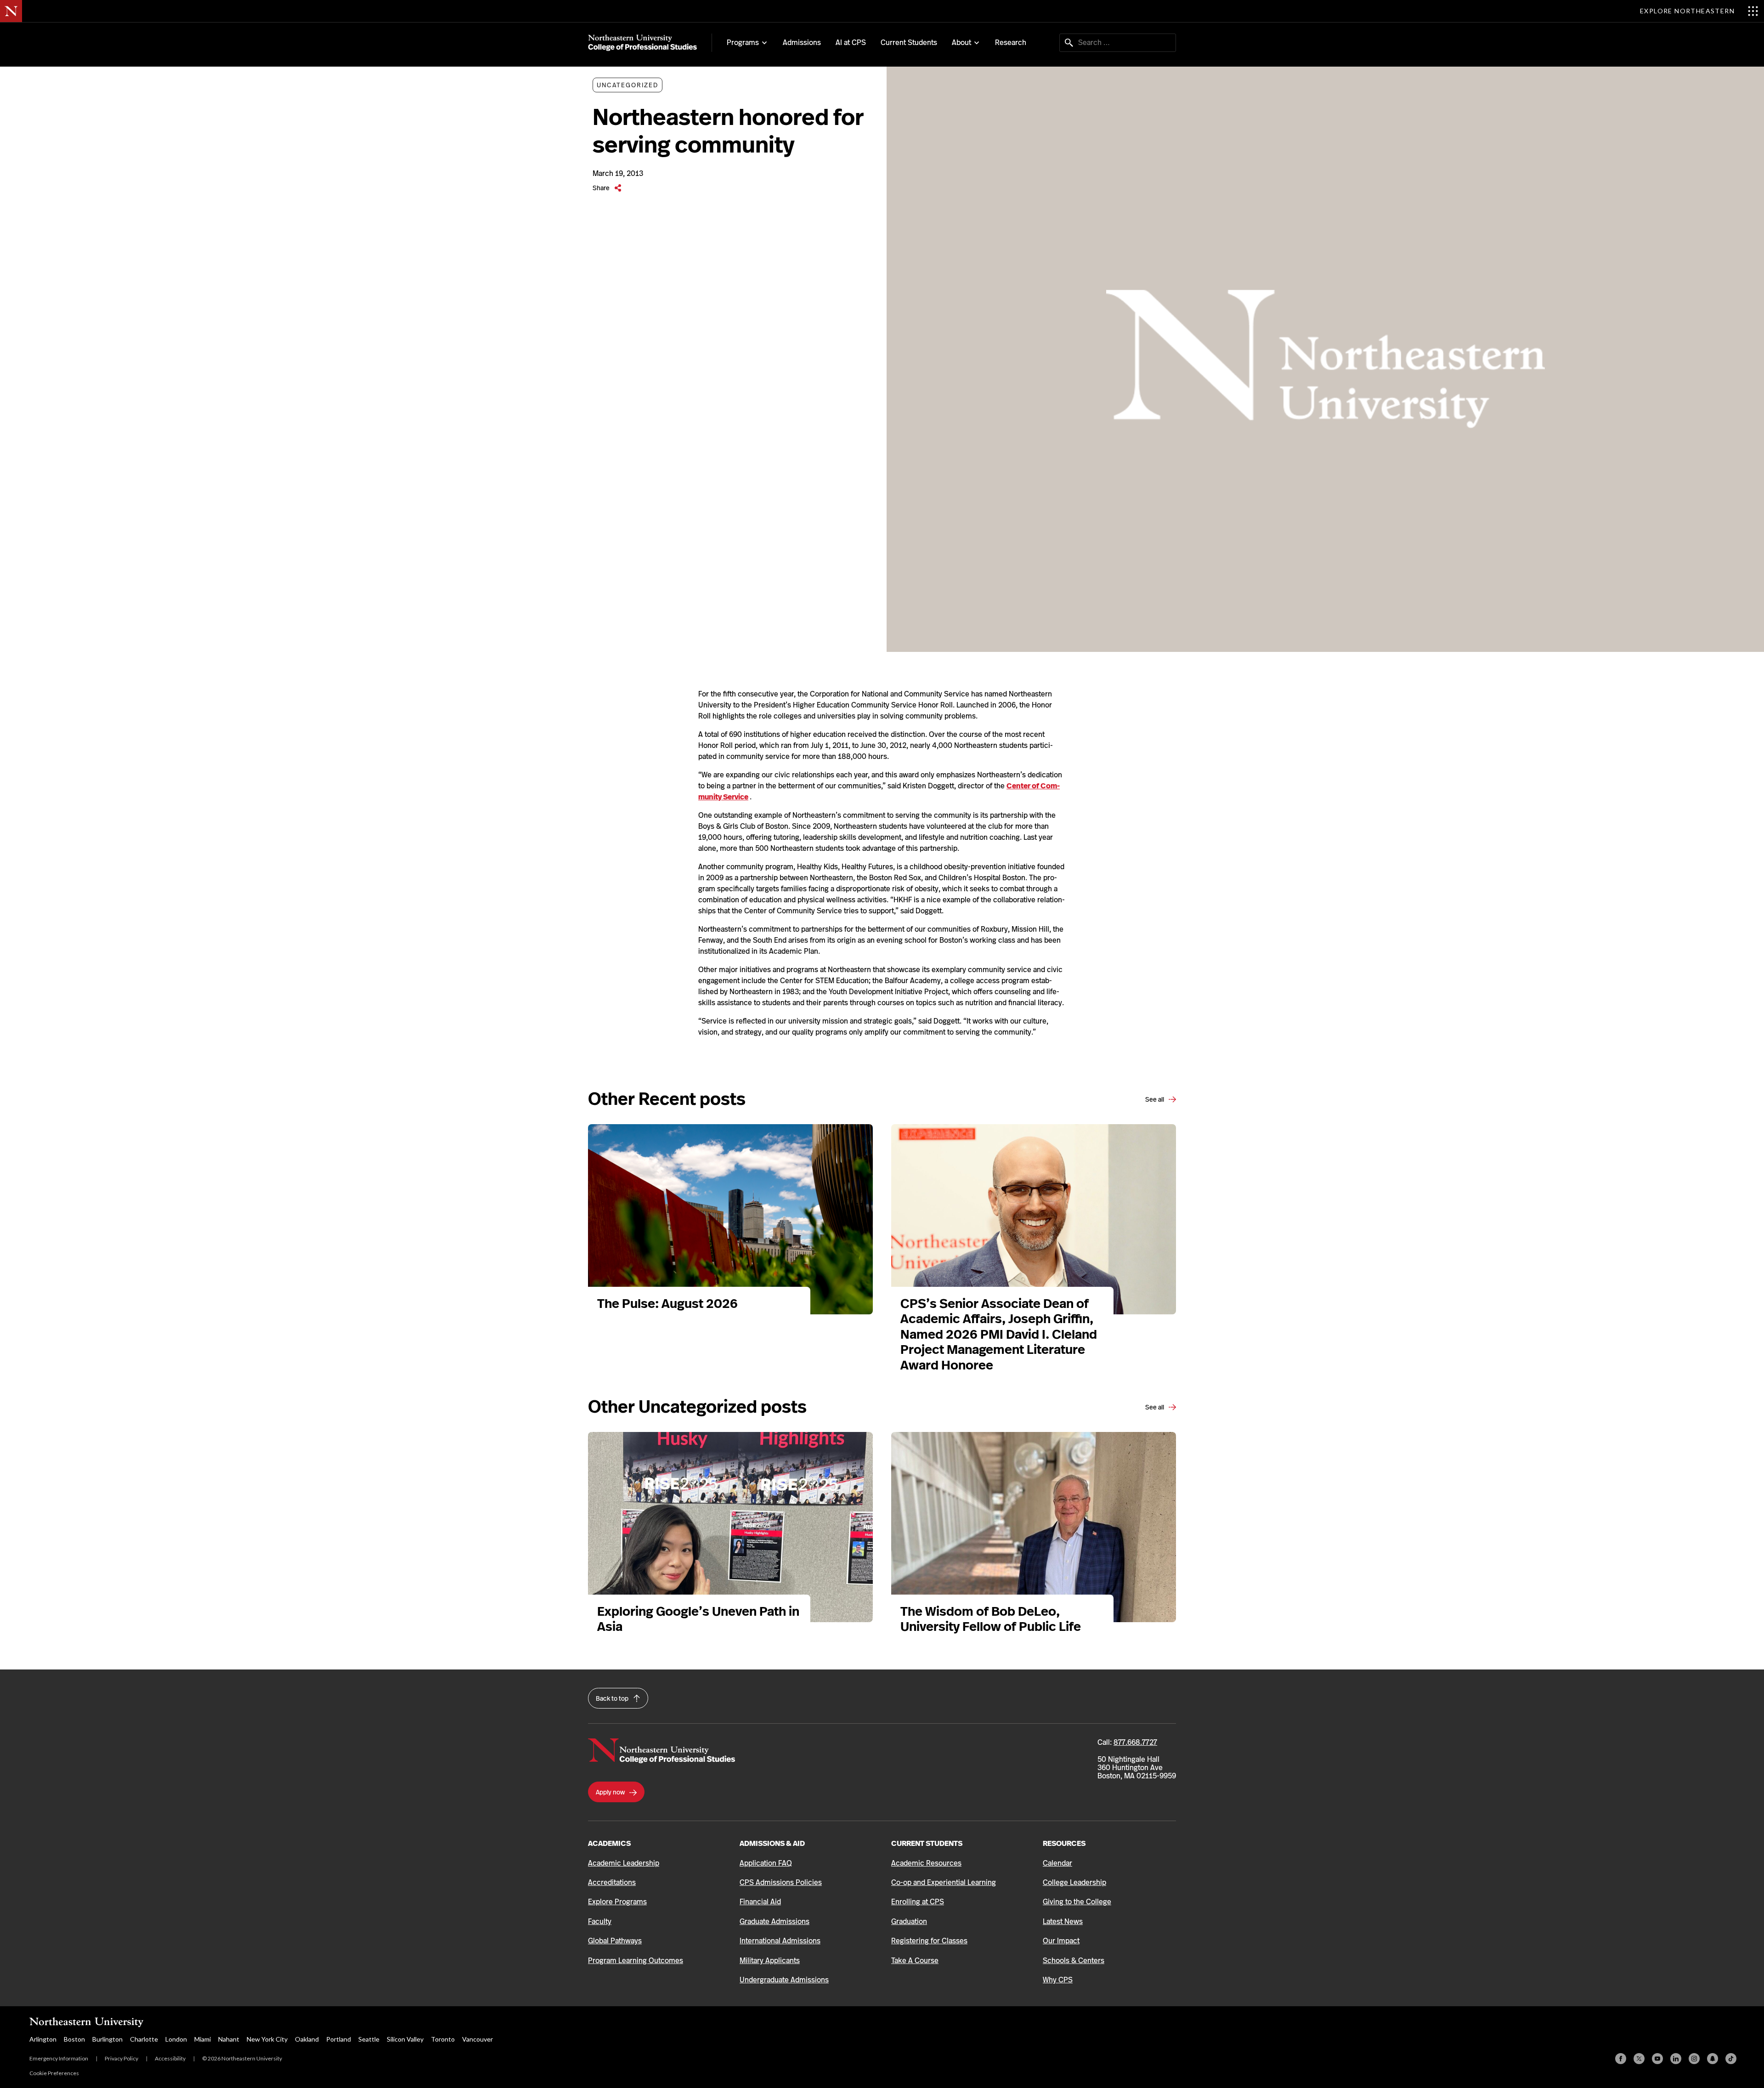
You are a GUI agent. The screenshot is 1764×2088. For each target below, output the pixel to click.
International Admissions (780, 1941)
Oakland (307, 2039)
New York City (267, 2039)
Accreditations (612, 1882)
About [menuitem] (961, 43)
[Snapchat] (1713, 2059)
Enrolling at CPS (918, 1902)
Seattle (369, 2039)
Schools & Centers (1074, 1961)
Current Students (909, 42)
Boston (74, 2039)
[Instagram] (1694, 2059)
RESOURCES (1064, 1843)
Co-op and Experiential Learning (944, 1882)
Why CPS (1058, 1980)
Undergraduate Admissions (784, 1980)
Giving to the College (1077, 1902)
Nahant (229, 2039)
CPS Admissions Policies (781, 1882)
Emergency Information (59, 2058)
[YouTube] (1657, 2059)
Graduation (909, 1921)
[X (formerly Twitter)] (1639, 2059)
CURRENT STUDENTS (927, 1843)
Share (602, 188)
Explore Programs (617, 1902)
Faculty (600, 1921)
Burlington (107, 2039)
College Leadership (1074, 1882)
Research (1011, 42)
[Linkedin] (1676, 2059)
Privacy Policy (122, 2058)
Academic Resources (926, 1863)
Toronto (443, 2039)
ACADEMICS (609, 1843)
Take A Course (915, 1961)
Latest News (1063, 1921)
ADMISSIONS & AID (772, 1843)
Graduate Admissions (775, 1921)
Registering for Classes (929, 1941)
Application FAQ (766, 1863)
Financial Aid (760, 1902)
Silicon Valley (405, 2039)
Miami (203, 2039)
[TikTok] (1731, 2059)
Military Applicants (770, 1961)
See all (1155, 1099)
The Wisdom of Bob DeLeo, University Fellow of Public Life (992, 1619)
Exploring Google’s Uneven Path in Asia (698, 1619)
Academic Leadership (624, 1863)
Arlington (43, 2039)
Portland (339, 2039)
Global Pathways (615, 1941)
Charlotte (144, 2039)
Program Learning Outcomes (636, 1961)
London (176, 2039)
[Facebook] (1621, 2059)
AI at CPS (851, 42)
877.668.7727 (1135, 1742)
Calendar (1057, 1863)
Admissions (802, 42)
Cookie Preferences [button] (54, 2073)
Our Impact (1061, 1941)
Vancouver (478, 2039)
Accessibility (170, 2058)
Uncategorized (628, 85)
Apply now (611, 1792)
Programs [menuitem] (743, 43)
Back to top (613, 1698)
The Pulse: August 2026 (667, 1304)
